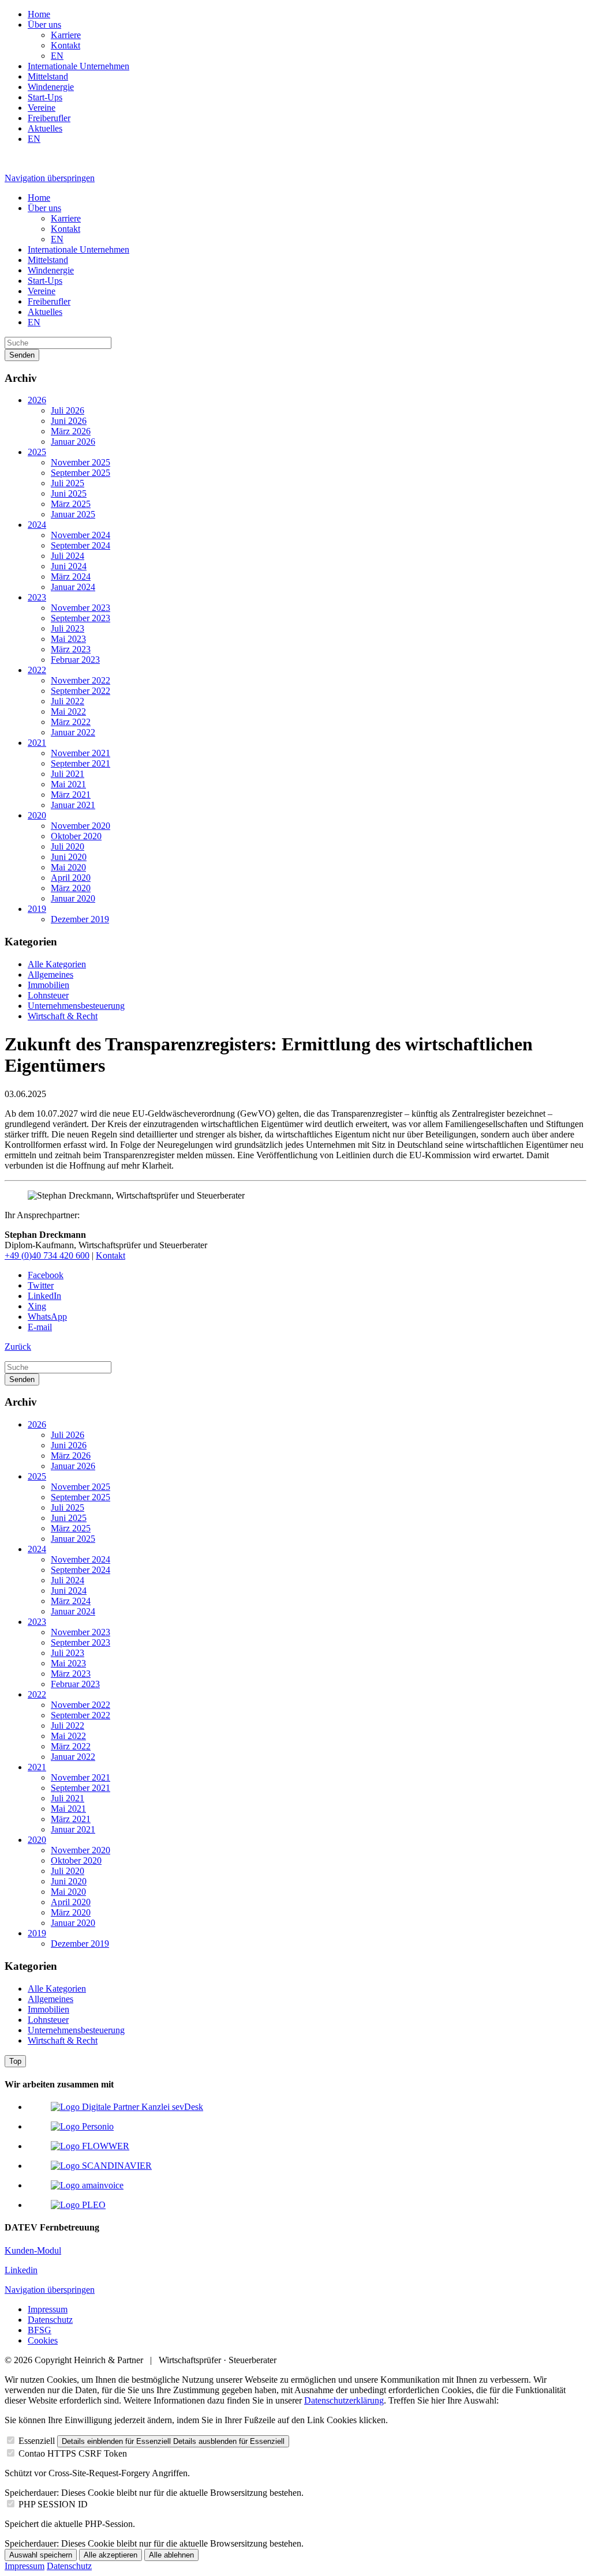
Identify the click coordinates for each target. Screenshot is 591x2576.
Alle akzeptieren (111, 2555)
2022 (37, 670)
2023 (37, 597)
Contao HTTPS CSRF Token (73, 2453)
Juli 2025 (68, 483)
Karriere (66, 35)
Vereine (42, 108)
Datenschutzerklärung (344, 2400)
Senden (22, 355)
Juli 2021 (68, 774)
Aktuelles (45, 128)
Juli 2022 (68, 701)
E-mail (40, 1327)
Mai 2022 (68, 711)
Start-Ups (45, 97)
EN (57, 56)
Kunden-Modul (33, 2250)
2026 (37, 400)
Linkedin (21, 2270)
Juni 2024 (69, 566)
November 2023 (81, 608)
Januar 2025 (73, 514)
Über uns (44, 25)
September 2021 (81, 763)
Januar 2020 (73, 898)
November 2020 (81, 826)
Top (15, 2061)
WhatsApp (47, 1317)
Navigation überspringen (50, 178)
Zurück (18, 1347)
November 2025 (81, 462)
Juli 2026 (68, 410)
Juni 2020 (69, 857)
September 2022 (81, 691)
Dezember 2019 (80, 919)
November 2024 (81, 535)
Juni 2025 (69, 493)
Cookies (43, 2340)
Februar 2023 (75, 660)
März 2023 (71, 649)
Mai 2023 (68, 639)
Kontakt (66, 45)
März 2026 (71, 431)
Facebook (46, 1275)
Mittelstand (48, 76)
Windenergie (51, 87)
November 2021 (81, 753)
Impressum (48, 2309)
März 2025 (71, 504)
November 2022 (81, 680)
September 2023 (81, 618)
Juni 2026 (69, 421)
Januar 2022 (73, 732)
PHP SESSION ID (53, 2504)
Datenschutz (50, 2320)
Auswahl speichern (41, 2555)
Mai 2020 (68, 867)
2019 (37, 909)
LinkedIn (44, 1296)
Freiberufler (49, 118)
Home (39, 14)
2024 (37, 525)
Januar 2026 (73, 442)
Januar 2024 (73, 587)
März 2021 (71, 795)
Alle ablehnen (171, 2555)
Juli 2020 (68, 846)
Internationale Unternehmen (78, 66)
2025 (37, 452)
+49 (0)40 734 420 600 (47, 1255)
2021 (37, 743)
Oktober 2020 (76, 836)
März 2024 (71, 577)
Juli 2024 (68, 556)
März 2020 (71, 888)
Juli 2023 (68, 628)
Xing (37, 1306)
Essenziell (37, 2441)
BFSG (40, 2330)
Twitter (41, 1285)
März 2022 (71, 722)
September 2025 (81, 473)
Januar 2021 (73, 805)
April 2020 (71, 878)
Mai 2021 (68, 784)
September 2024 (81, 545)
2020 (37, 815)
